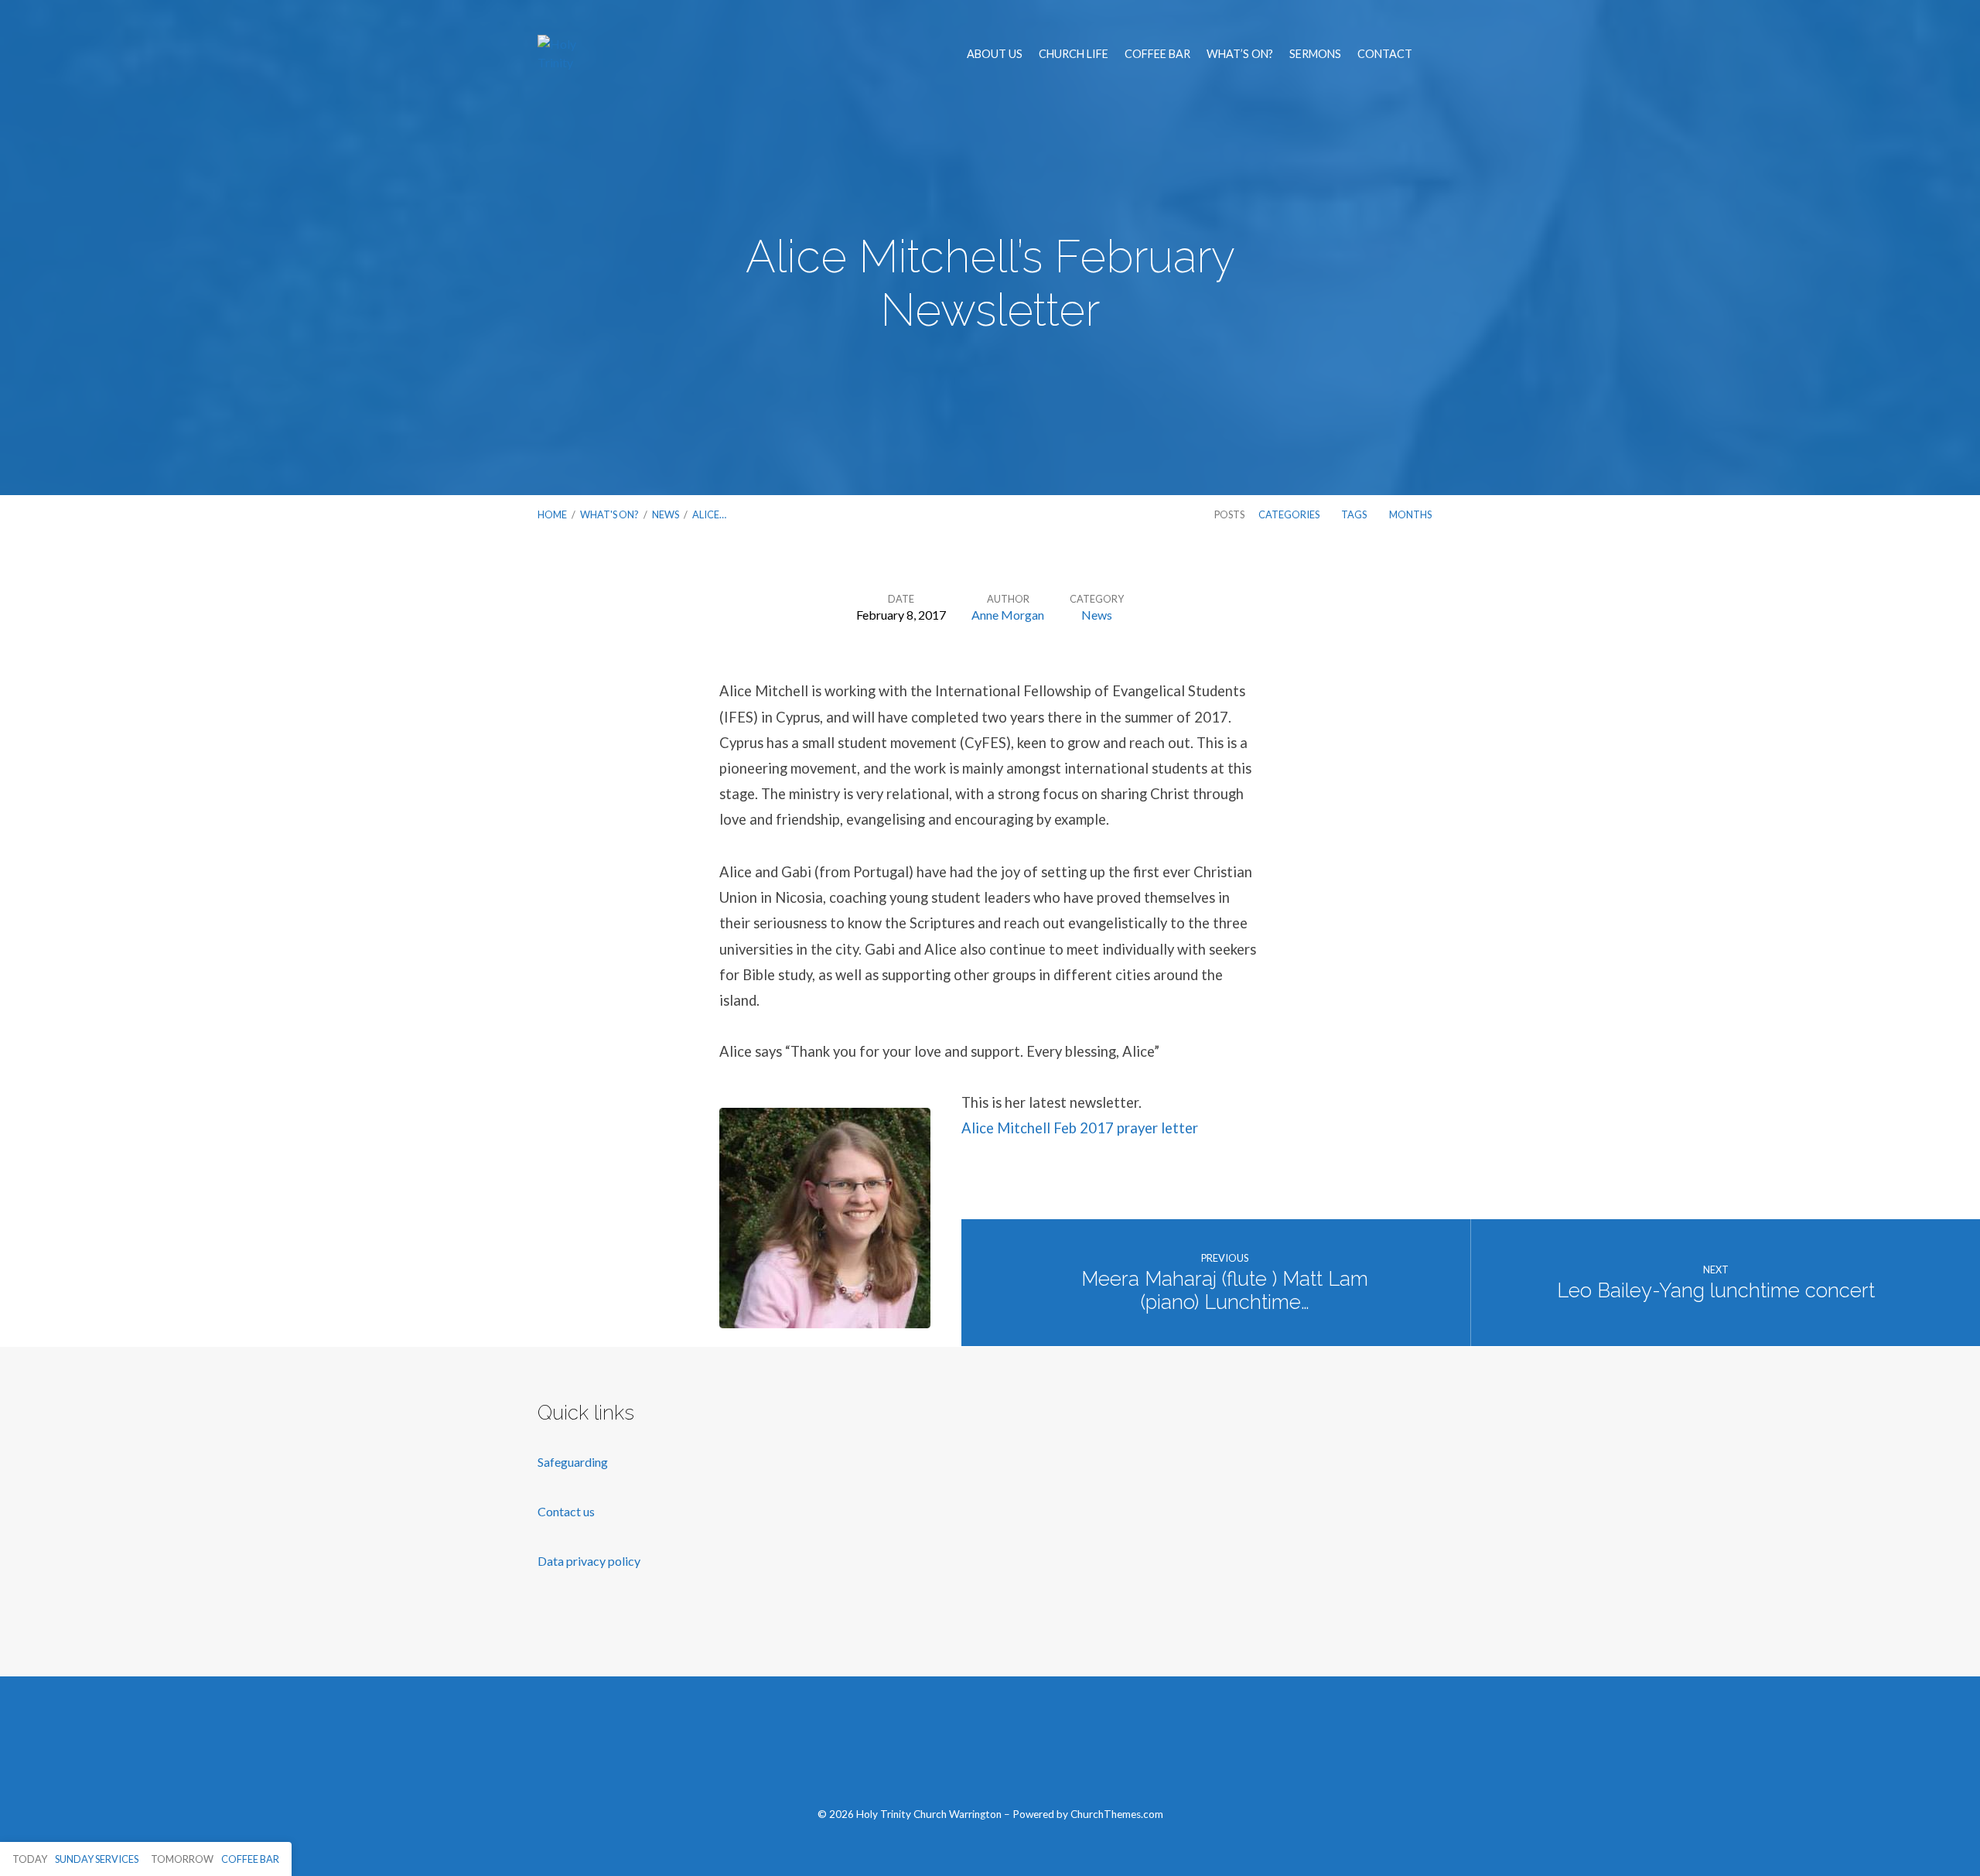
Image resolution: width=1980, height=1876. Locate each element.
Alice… (709, 514)
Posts (1229, 514)
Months (1411, 514)
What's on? (609, 514)
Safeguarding (573, 1462)
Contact (1385, 54)
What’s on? (1240, 54)
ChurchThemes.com (1117, 1814)
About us (995, 54)
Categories (1290, 514)
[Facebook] (918, 1750)
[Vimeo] (990, 1750)
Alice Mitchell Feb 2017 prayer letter (1080, 1128)
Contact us (567, 1511)
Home (552, 514)
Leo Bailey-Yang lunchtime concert (1716, 1290)
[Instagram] (1027, 1750)
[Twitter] (954, 1750)
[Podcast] (1063, 1750)
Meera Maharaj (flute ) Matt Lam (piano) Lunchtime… (1225, 1291)
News (666, 514)
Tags (1355, 514)
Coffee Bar (1157, 54)
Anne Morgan (1008, 615)
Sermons (1315, 54)
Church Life (1074, 54)
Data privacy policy (589, 1561)
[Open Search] (1438, 55)
